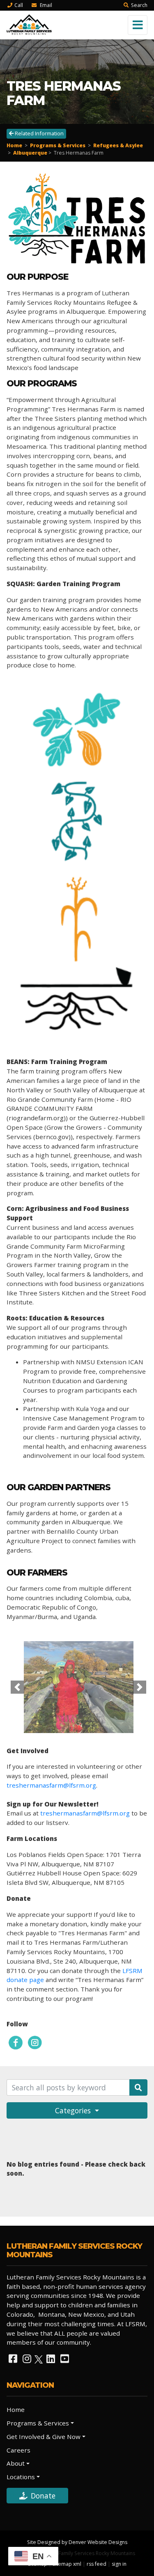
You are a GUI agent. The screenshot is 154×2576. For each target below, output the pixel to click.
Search (139, 5)
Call (19, 5)
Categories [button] (74, 2110)
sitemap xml (67, 2564)
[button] (17, 1687)
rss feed (97, 2564)
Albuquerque (30, 153)
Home (14, 145)
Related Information (39, 133)
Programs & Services (58, 145)
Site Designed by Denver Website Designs (77, 2542)
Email (45, 5)
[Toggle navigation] (138, 25)
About (16, 2463)
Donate (43, 2496)
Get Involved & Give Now (44, 2437)
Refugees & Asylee (118, 145)
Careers (18, 2450)
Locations (21, 2477)
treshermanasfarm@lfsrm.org (51, 1785)
